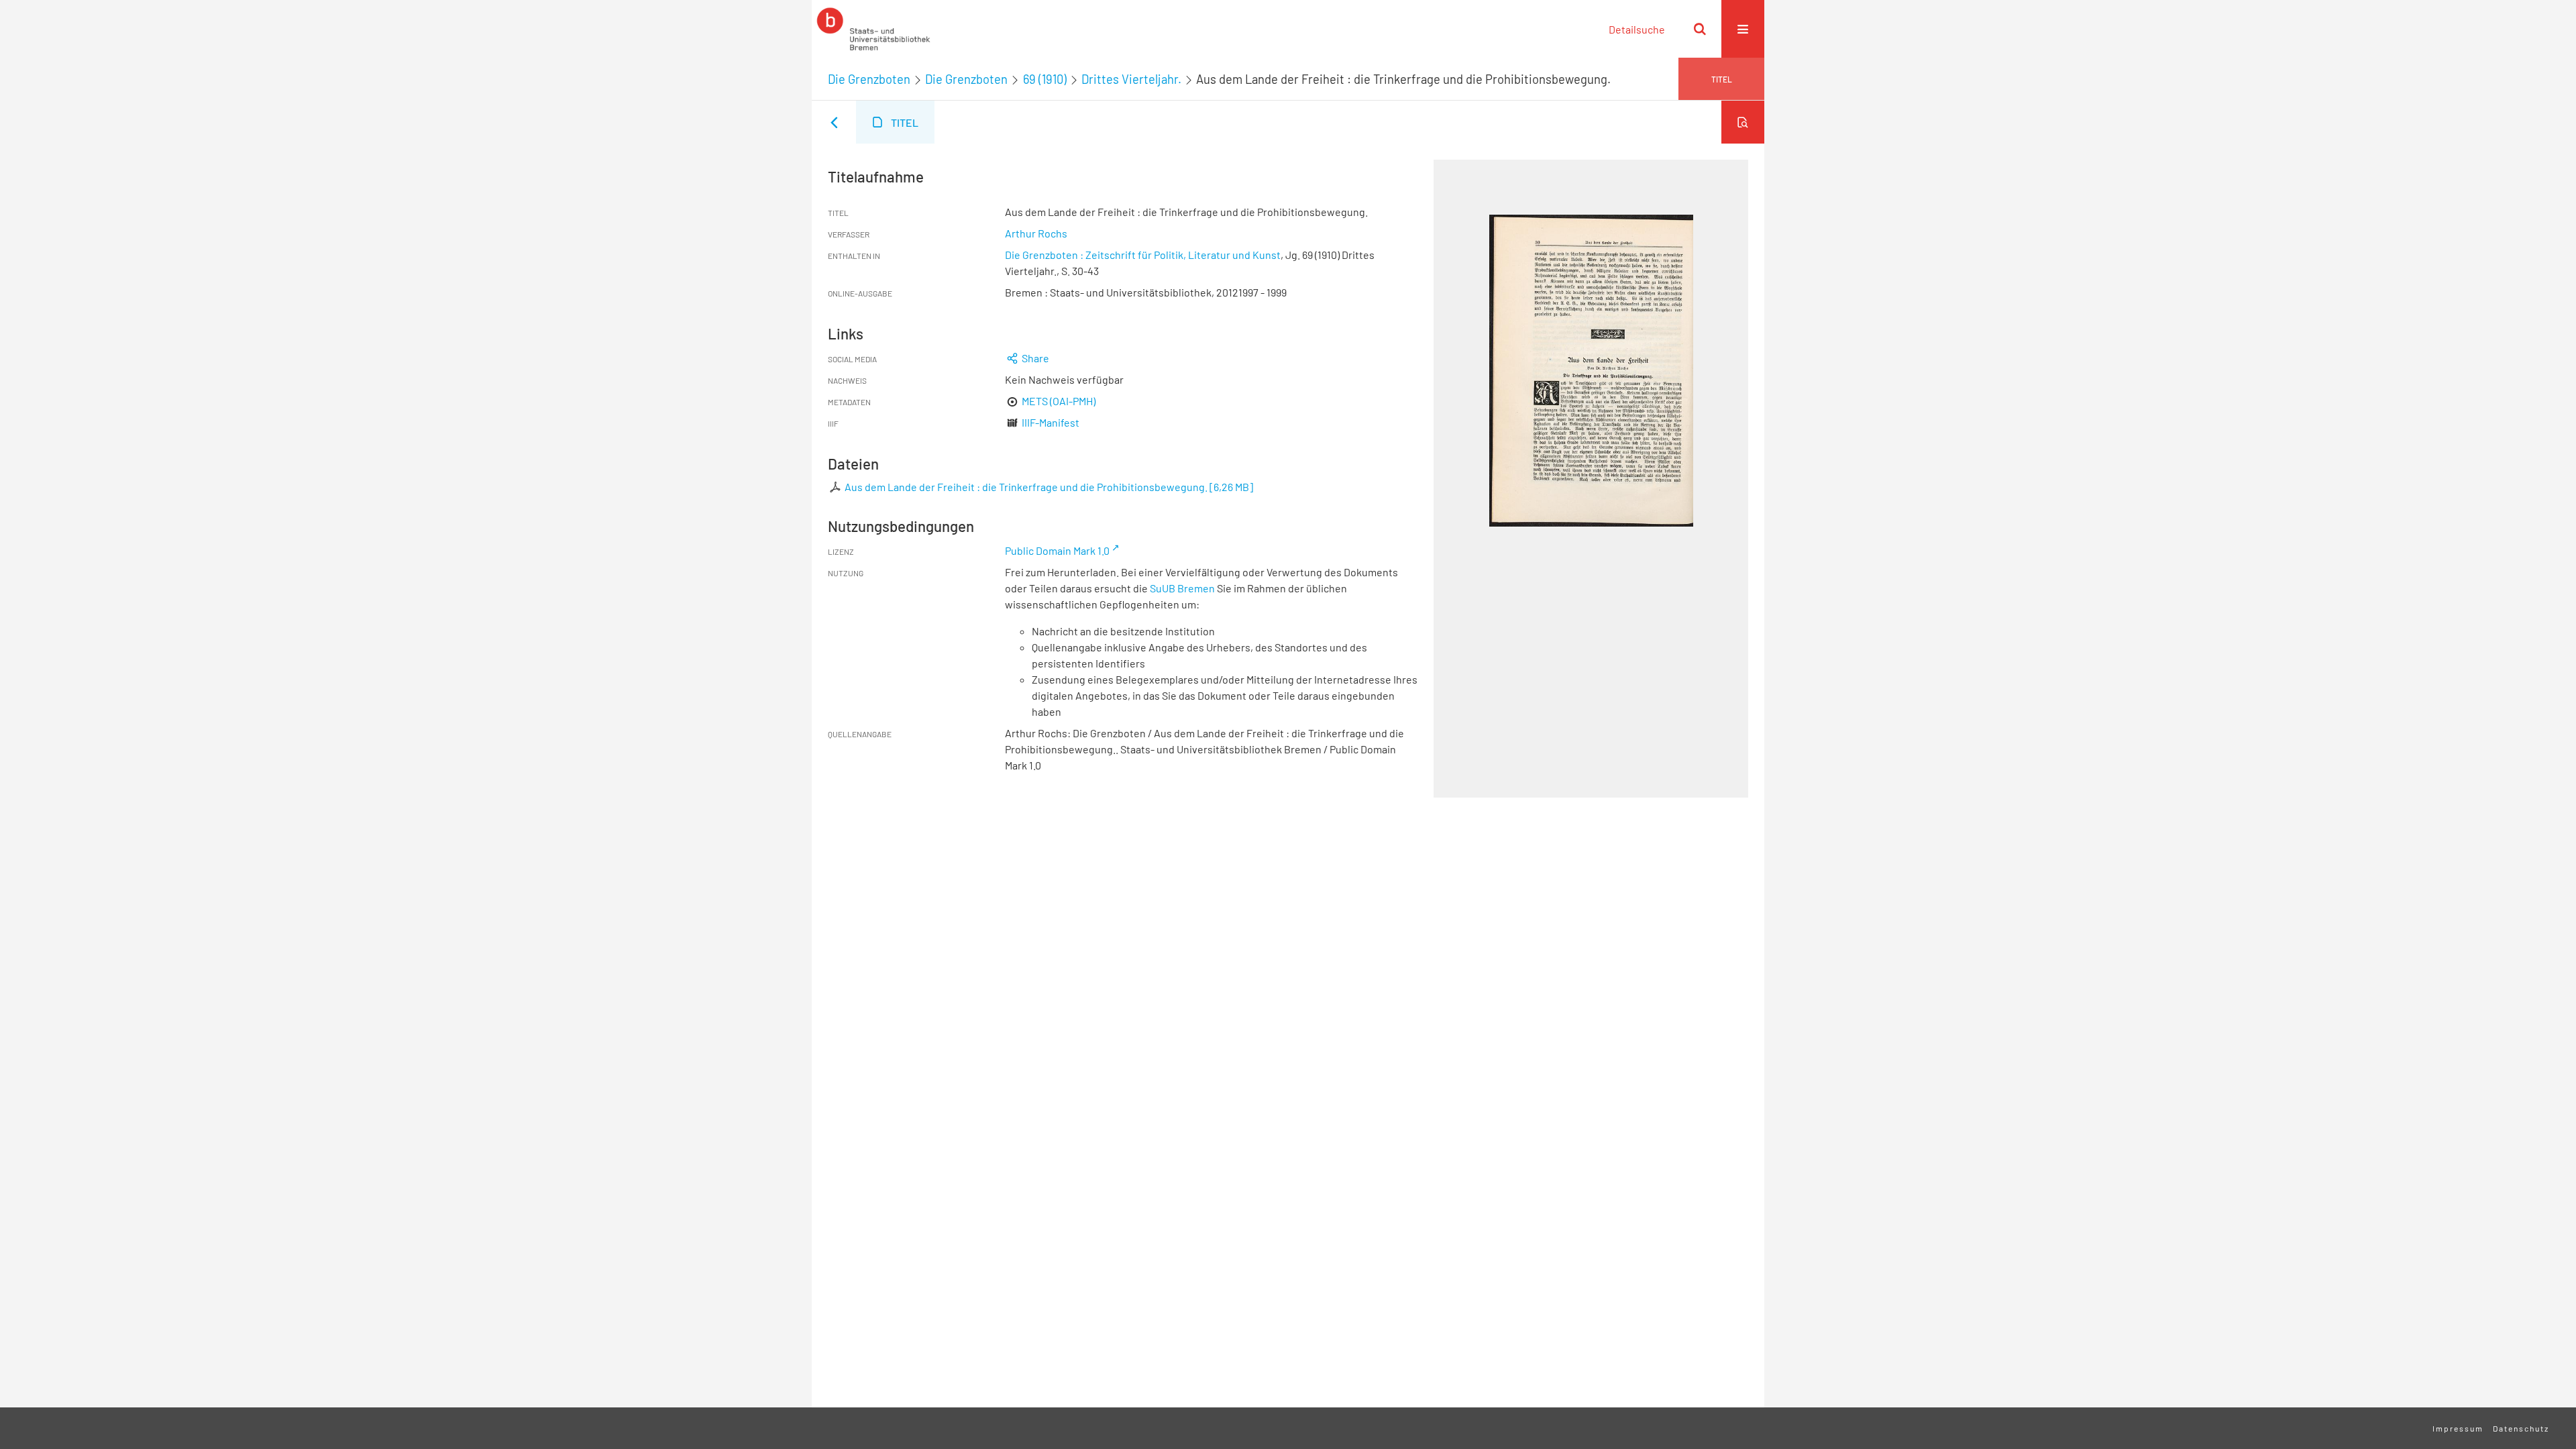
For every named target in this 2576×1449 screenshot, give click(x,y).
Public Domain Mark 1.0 (1057, 550)
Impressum (2458, 1428)
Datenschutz (2521, 1428)
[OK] (1700, 29)
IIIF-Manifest (1051, 422)
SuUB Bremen (1182, 588)
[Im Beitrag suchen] (1743, 122)
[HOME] (873, 29)
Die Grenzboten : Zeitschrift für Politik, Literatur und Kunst (1143, 255)
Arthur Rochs (1036, 233)
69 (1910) (1045, 79)
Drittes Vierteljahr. (1131, 79)
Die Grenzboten (869, 79)
